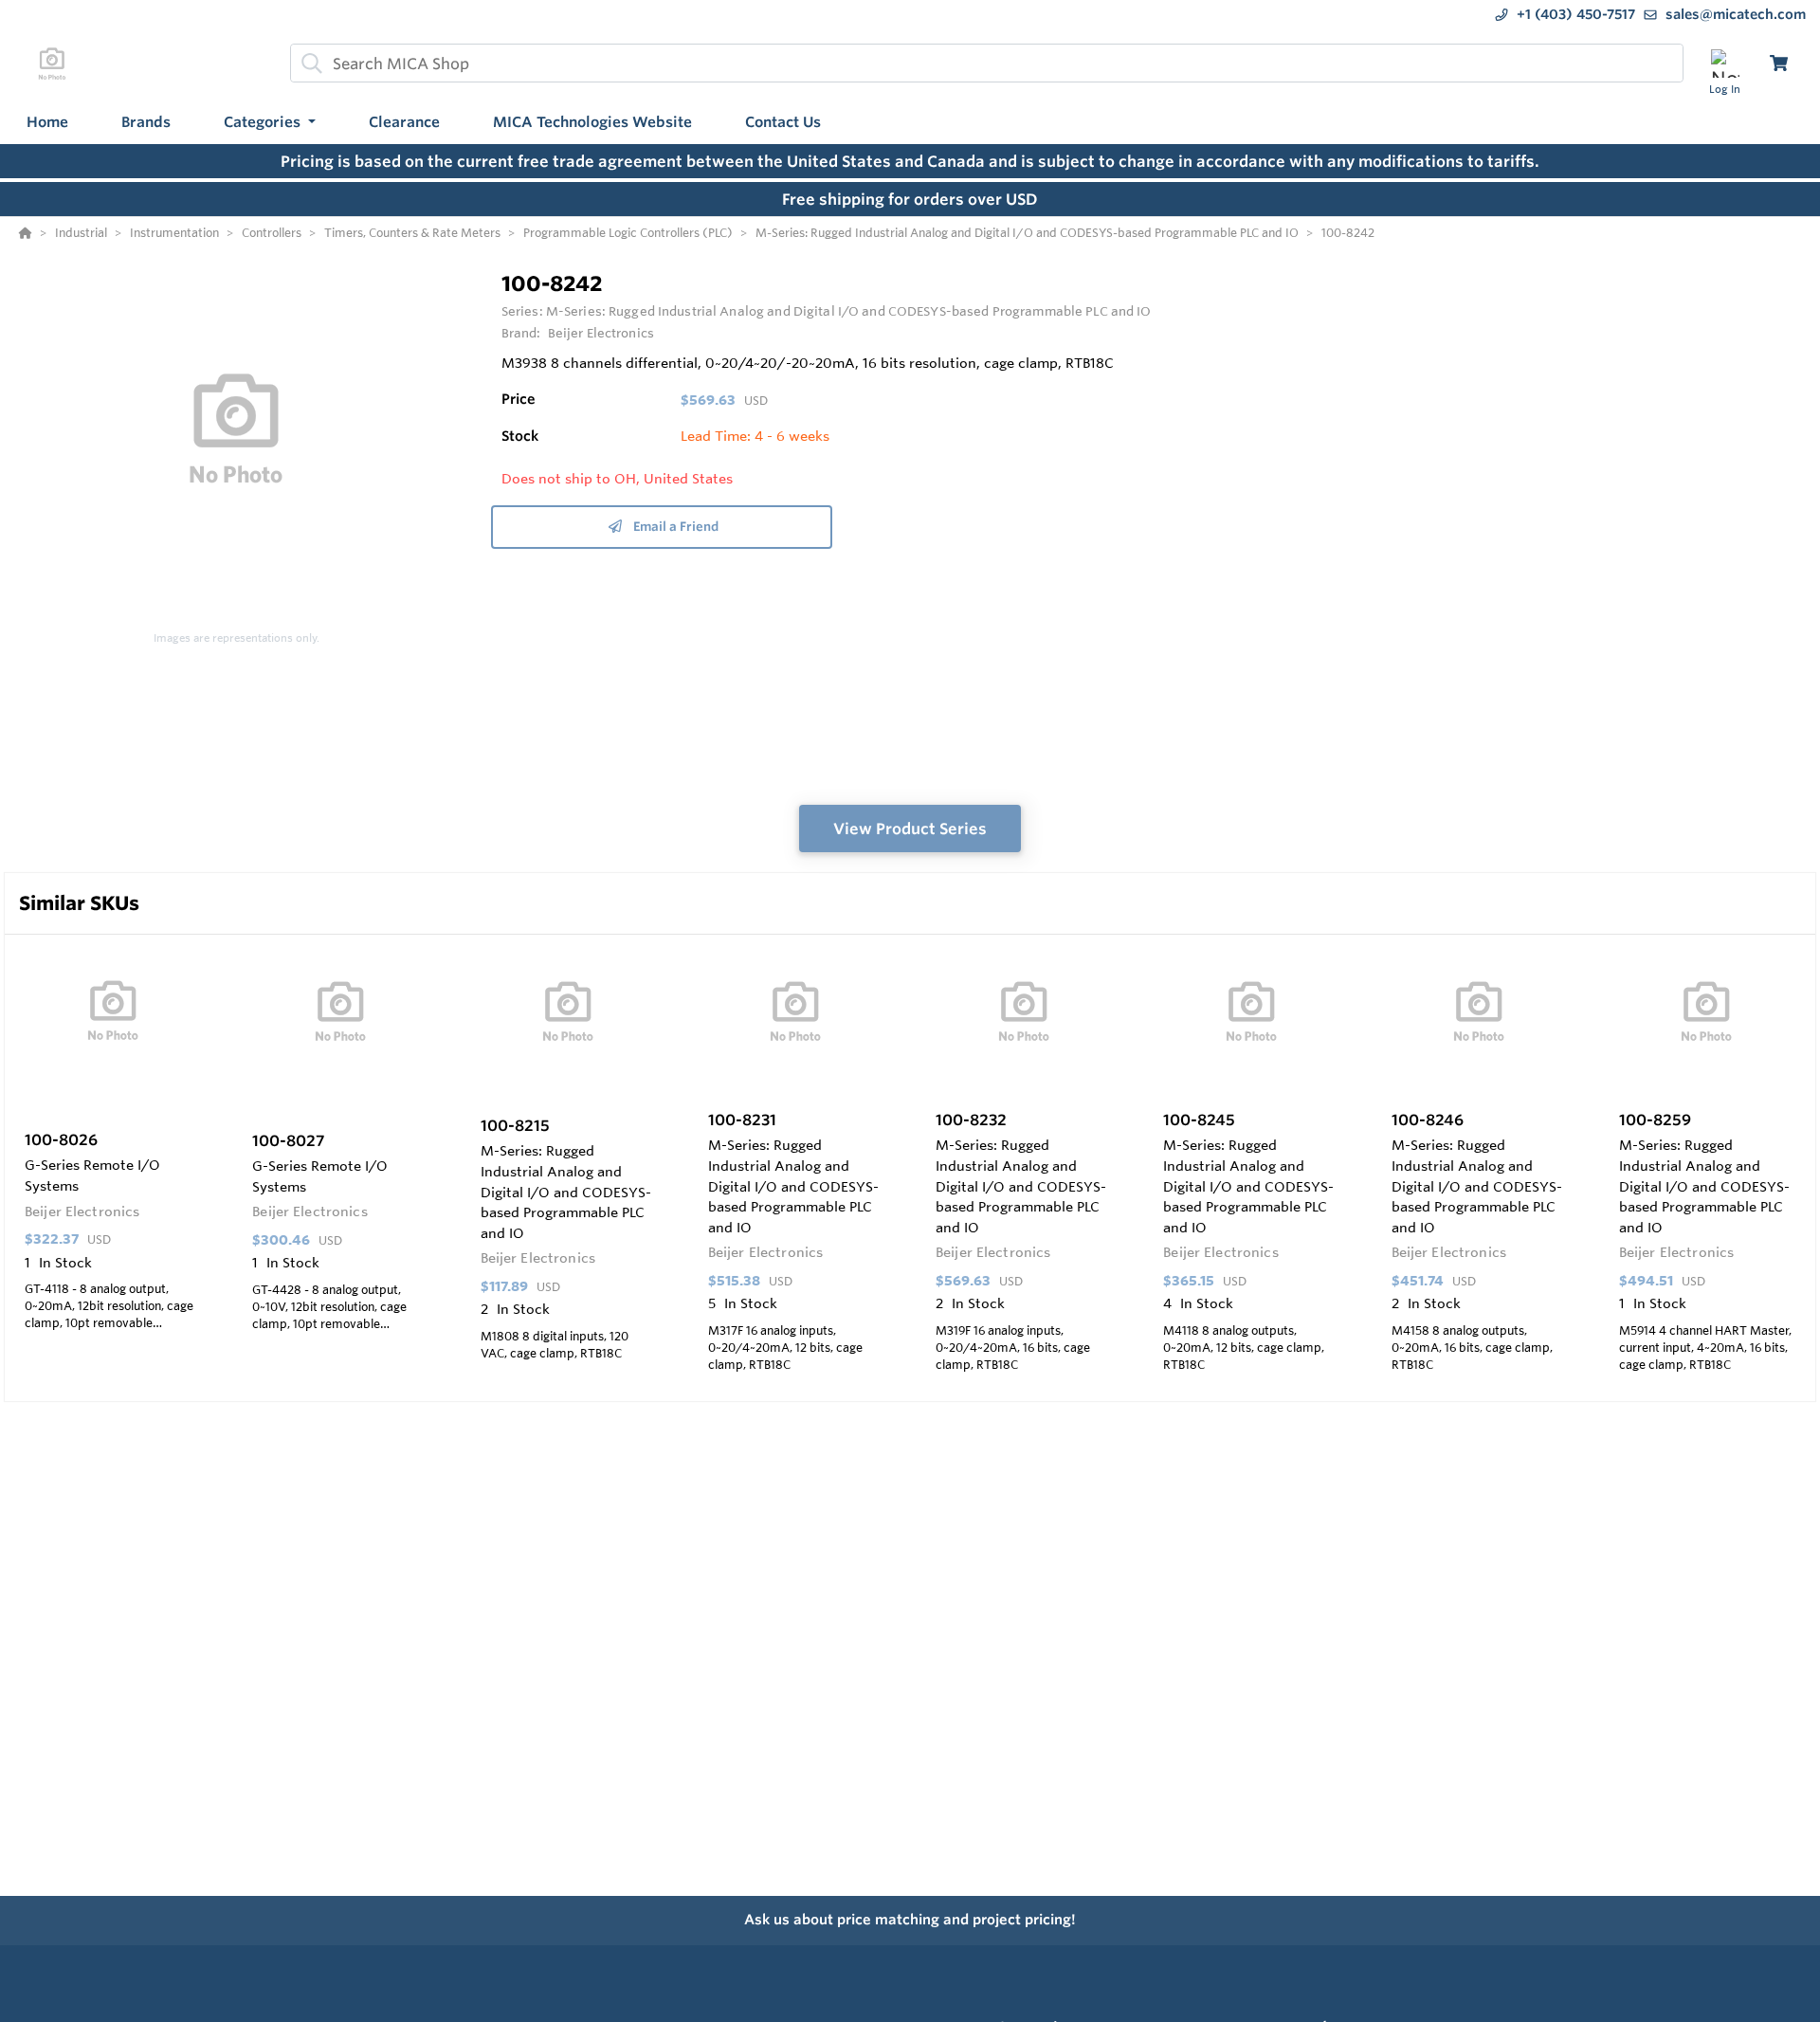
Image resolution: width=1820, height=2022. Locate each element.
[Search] (308, 64)
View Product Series (910, 829)
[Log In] (1725, 63)
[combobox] (987, 63)
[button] (270, 123)
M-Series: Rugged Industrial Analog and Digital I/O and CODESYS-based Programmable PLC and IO (849, 311)
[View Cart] (1779, 63)
